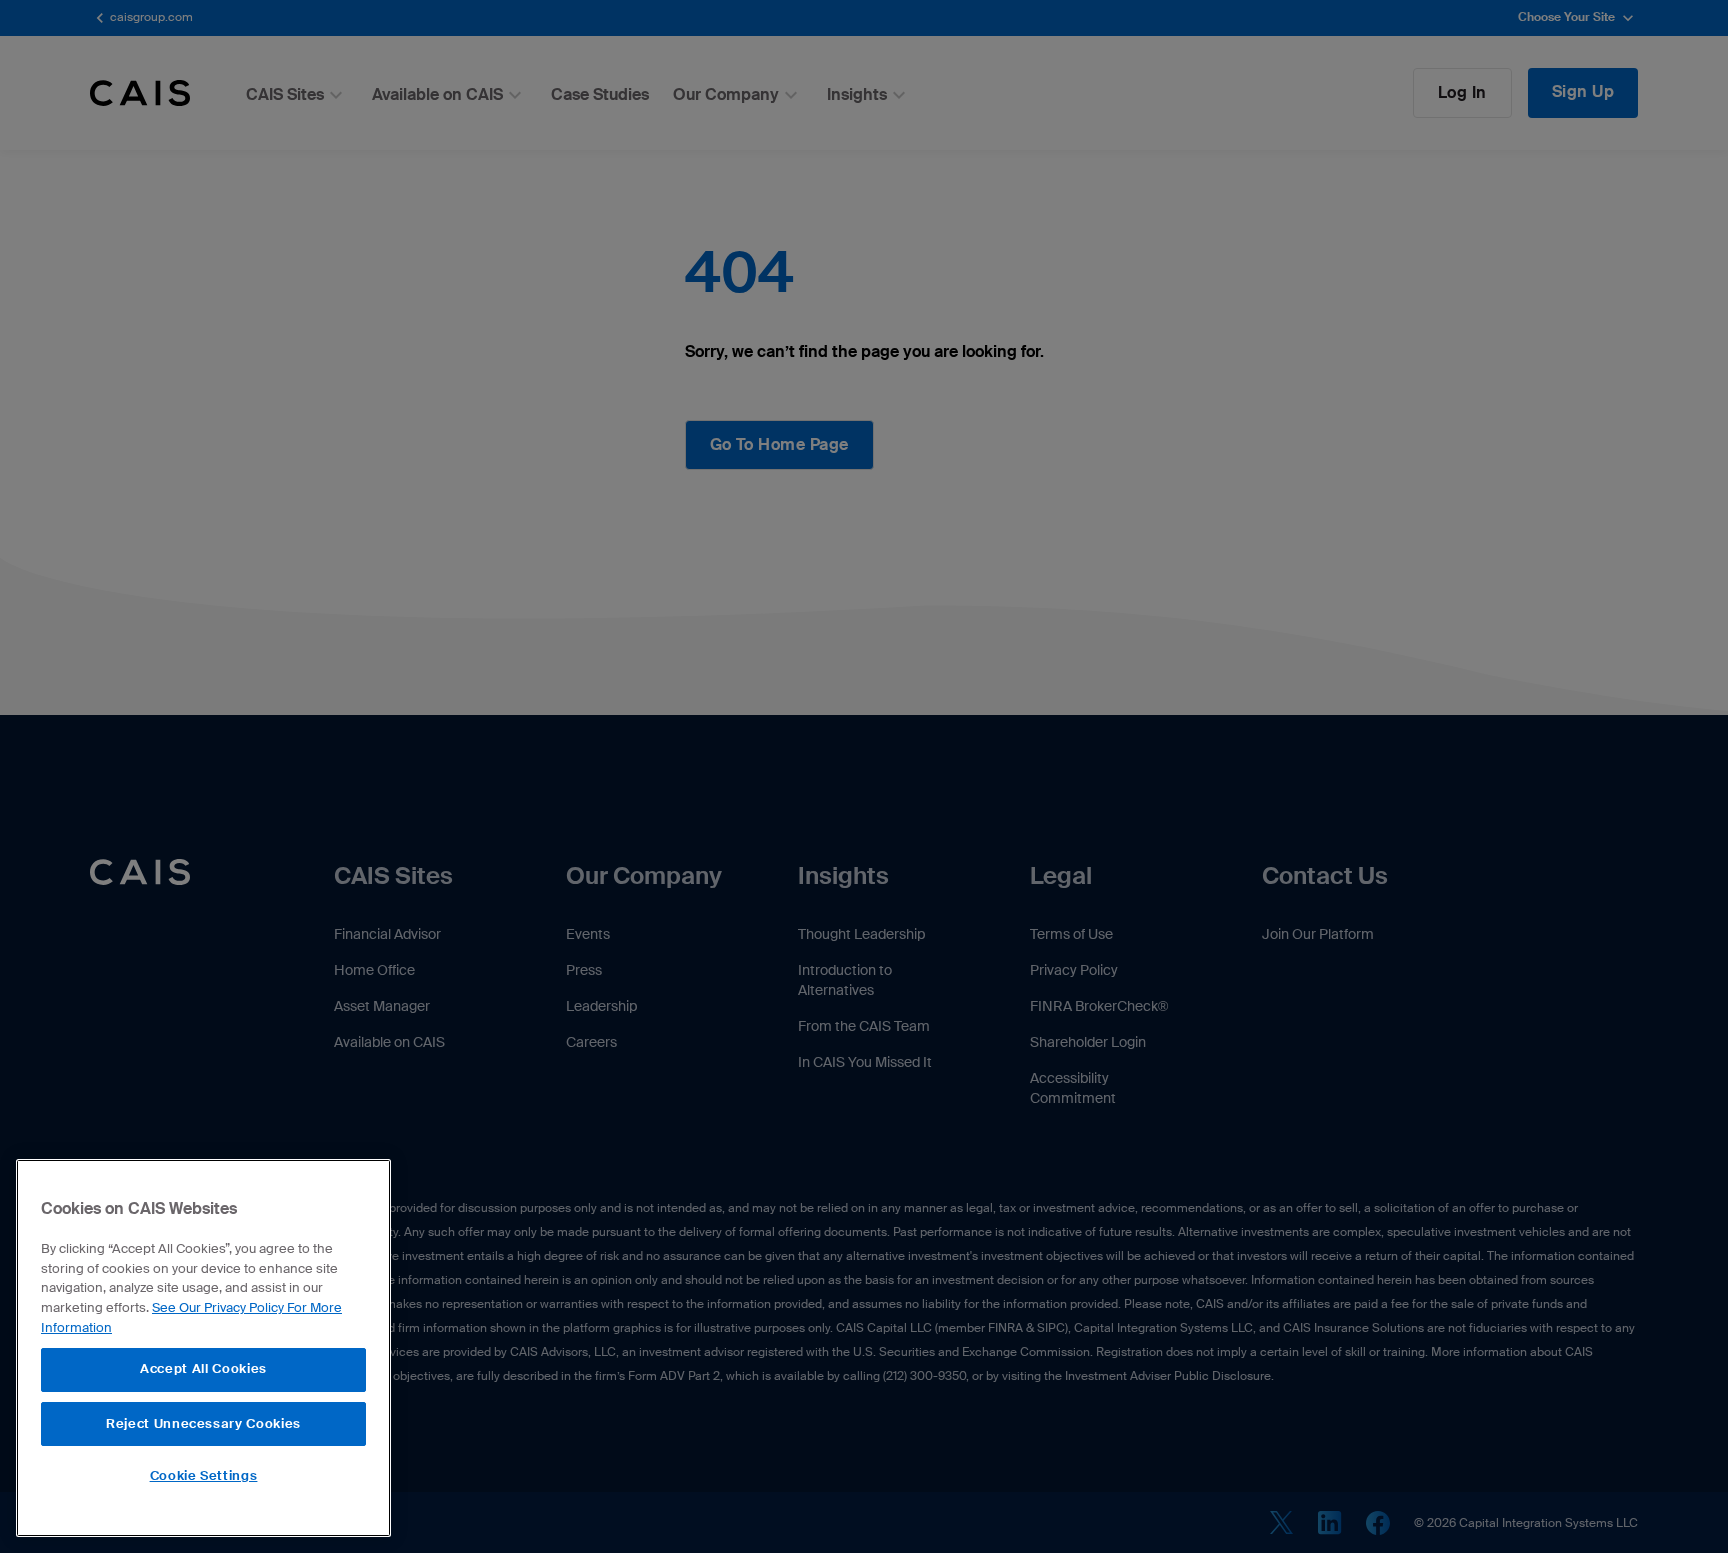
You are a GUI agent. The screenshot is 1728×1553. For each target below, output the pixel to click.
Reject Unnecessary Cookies (203, 1422)
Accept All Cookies (203, 1368)
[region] (203, 1348)
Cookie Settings (204, 1475)
